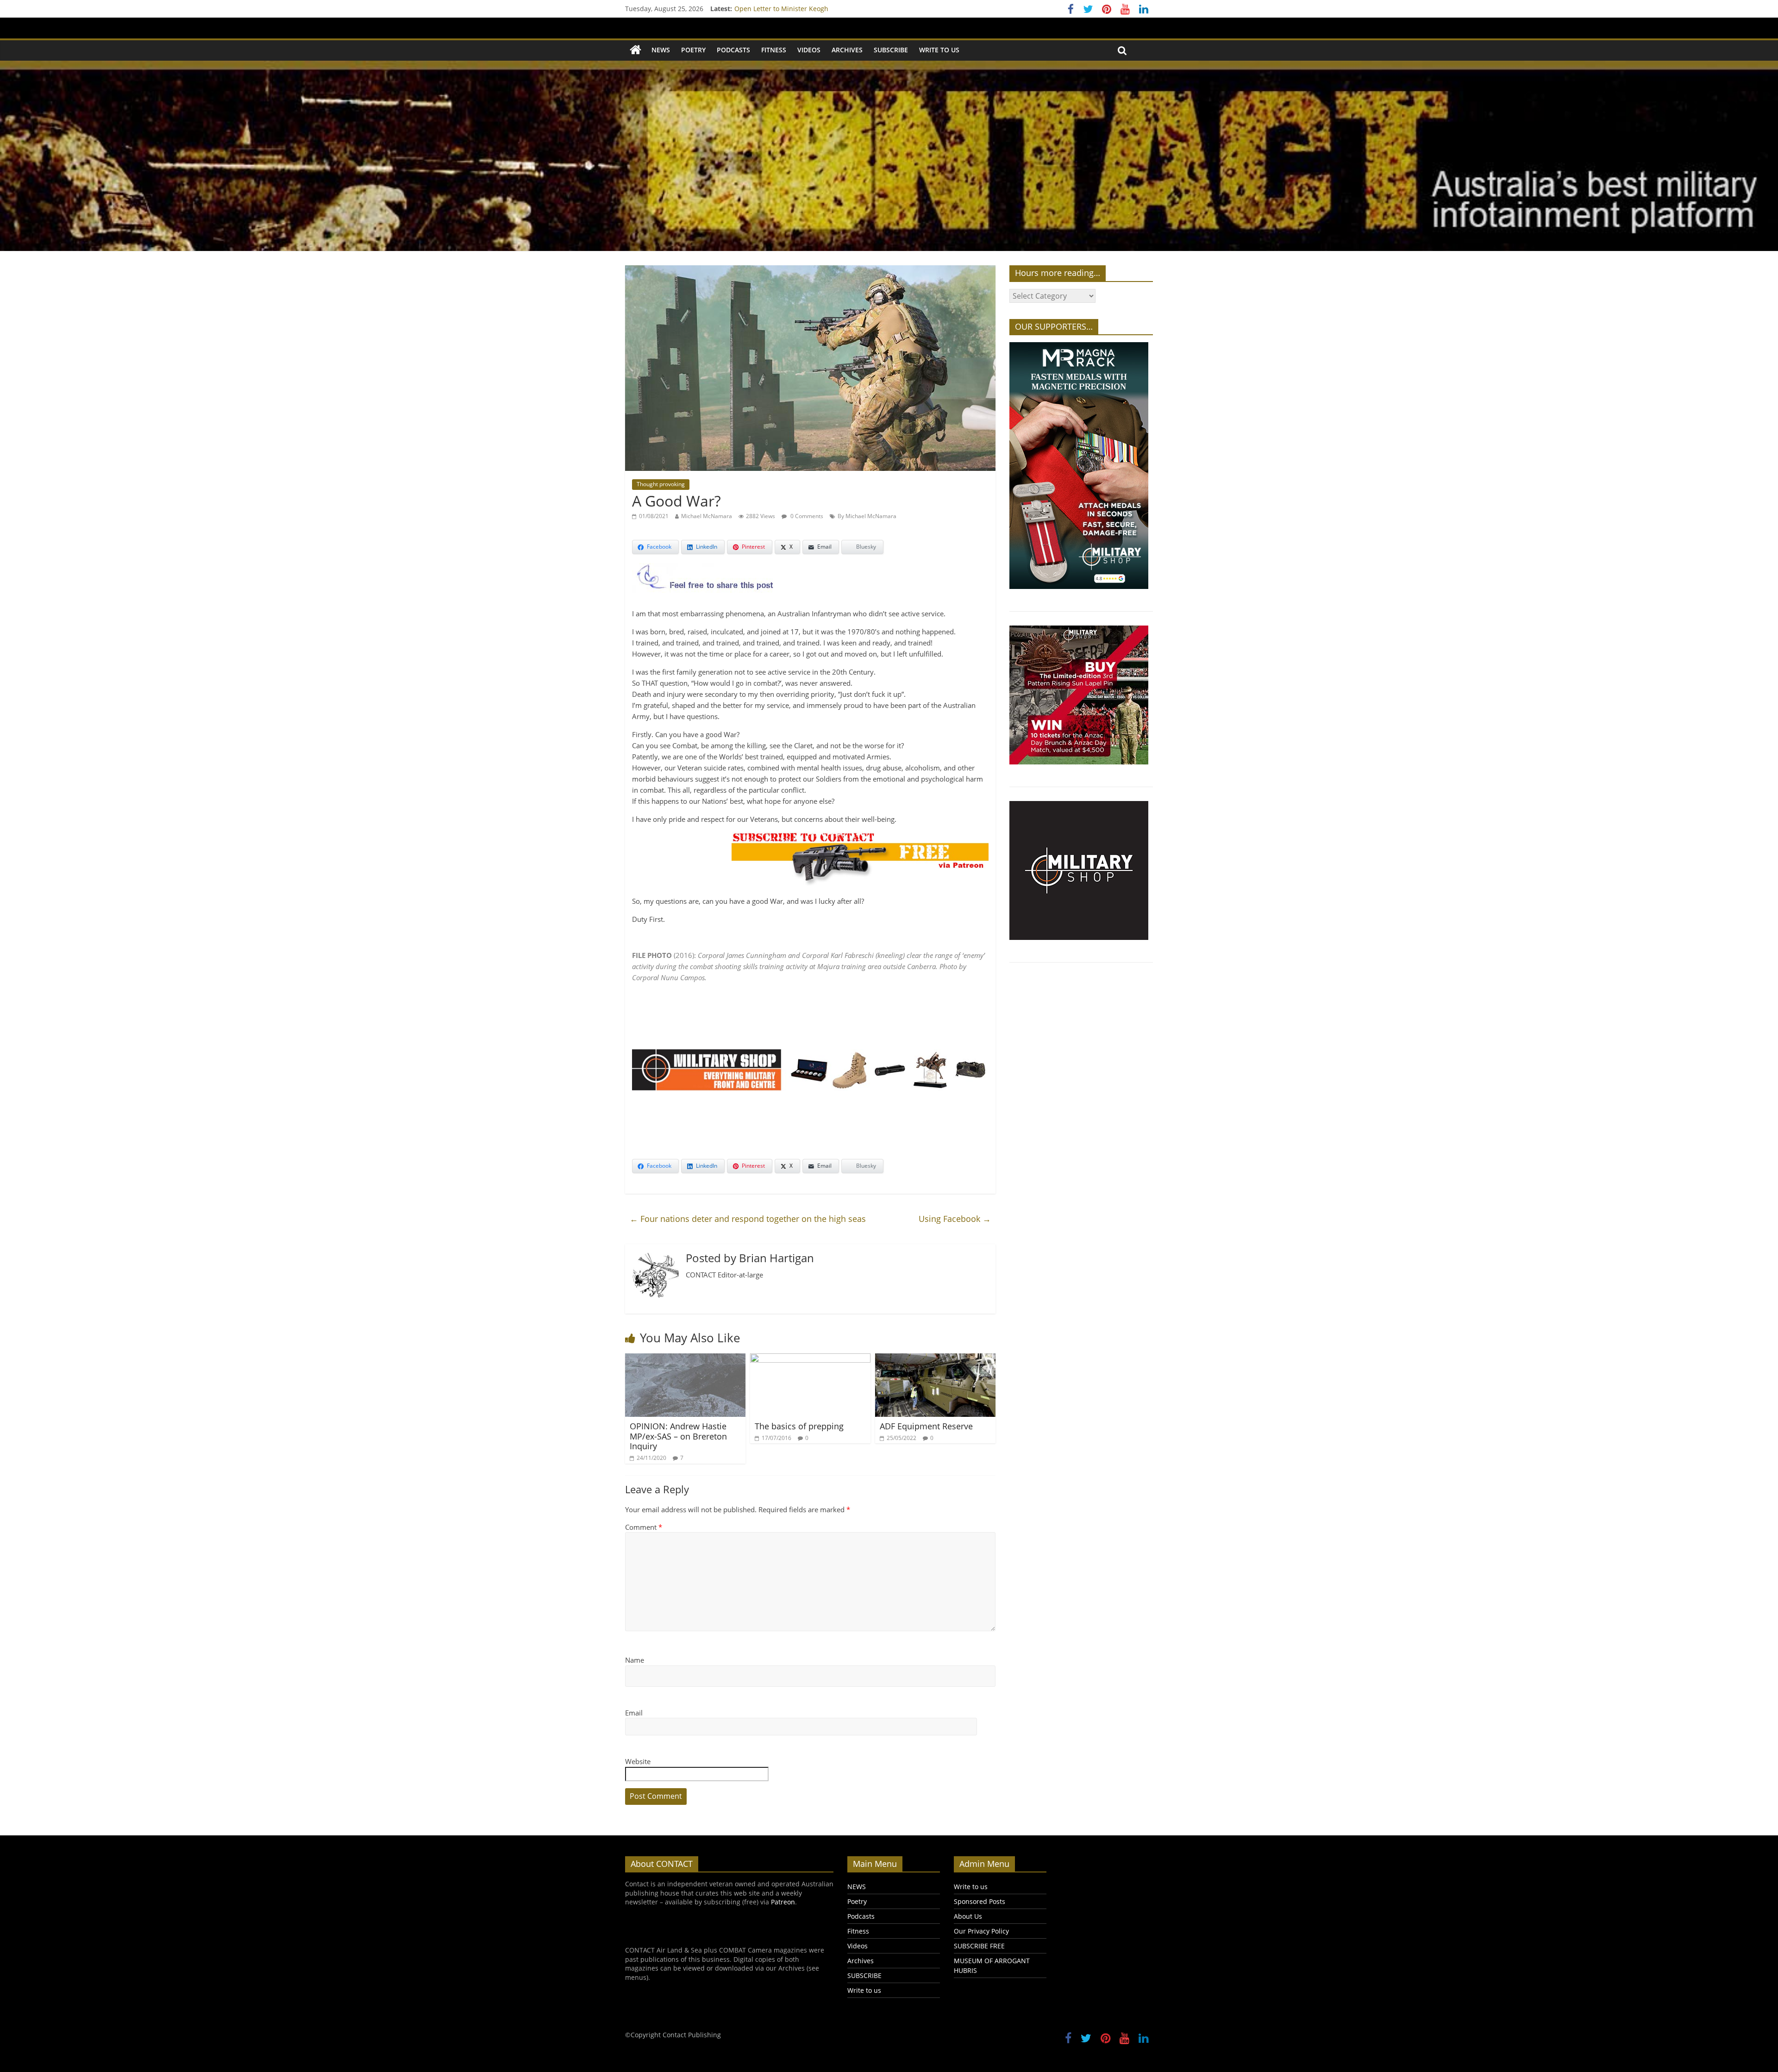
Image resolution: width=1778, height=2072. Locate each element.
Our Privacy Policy (981, 1931)
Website (638, 1761)
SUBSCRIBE (891, 50)
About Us (968, 1916)
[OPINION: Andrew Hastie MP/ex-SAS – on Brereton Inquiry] (685, 1359)
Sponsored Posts (980, 1901)
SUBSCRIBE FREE (979, 1946)
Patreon (783, 1902)
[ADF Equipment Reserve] (935, 1359)
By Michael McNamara (867, 516)
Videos (809, 50)
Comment (644, 1527)
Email (634, 1713)
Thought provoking (661, 484)
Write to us (939, 50)
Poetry (693, 50)
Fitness (774, 50)
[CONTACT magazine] (635, 50)
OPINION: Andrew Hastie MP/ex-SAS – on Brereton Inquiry (678, 1436)
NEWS (661, 50)
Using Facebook (955, 1219)
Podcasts (733, 50)
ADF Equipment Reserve (926, 1426)
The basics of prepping (799, 1426)
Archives (847, 50)
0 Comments (806, 516)
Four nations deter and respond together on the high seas (748, 1219)
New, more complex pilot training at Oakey (800, 9)
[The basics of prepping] (810, 1359)
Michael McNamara (707, 516)
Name (635, 1660)
